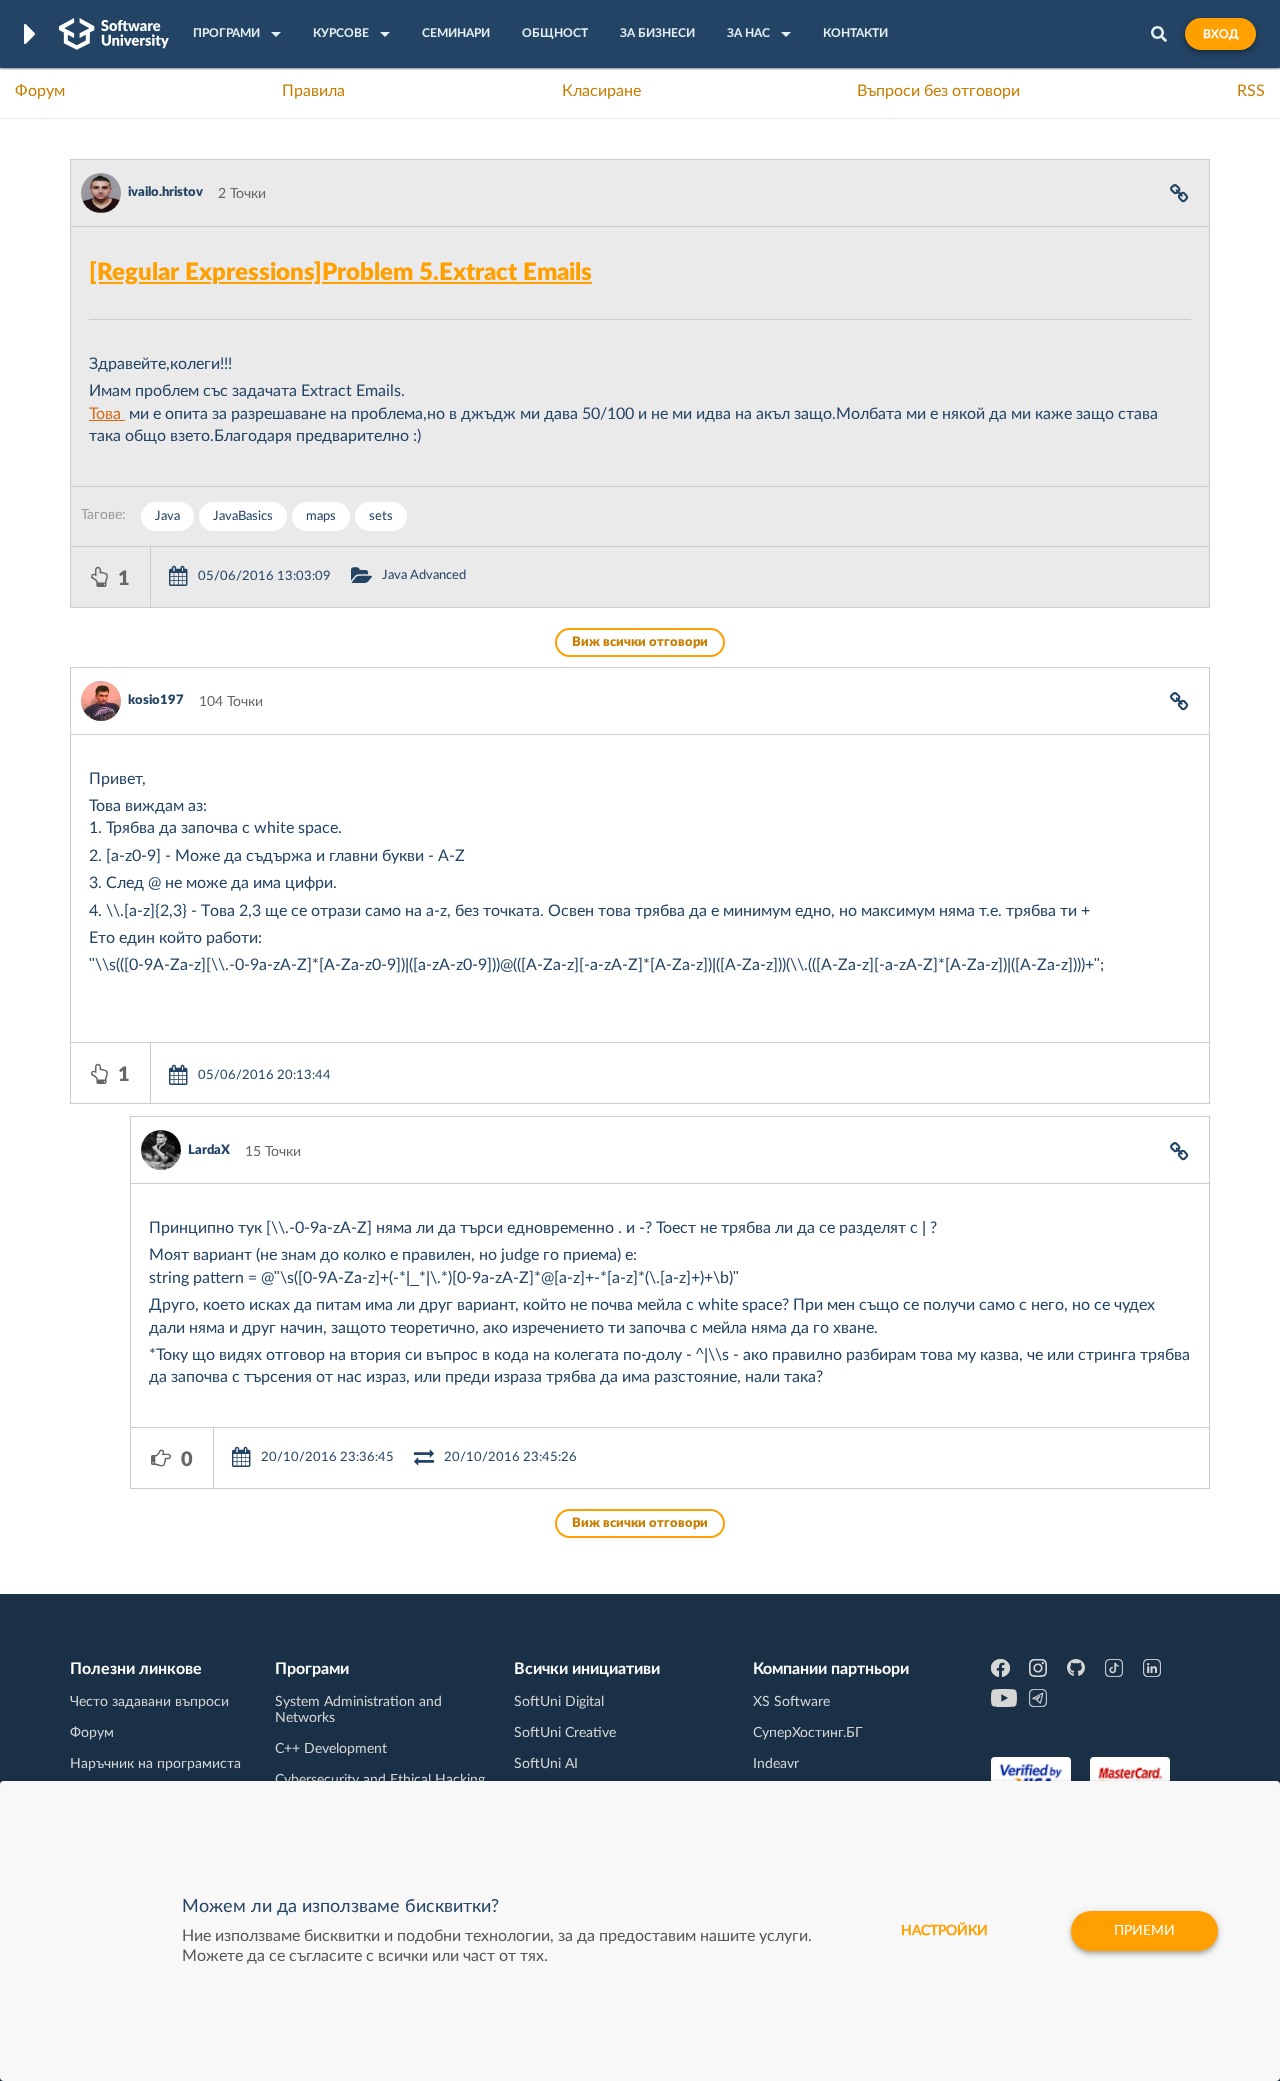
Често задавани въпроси (149, 1702)
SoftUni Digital (559, 1702)
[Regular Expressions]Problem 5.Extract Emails (340, 273)
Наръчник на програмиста (155, 1764)
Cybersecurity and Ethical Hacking (380, 1780)
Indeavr (776, 1764)
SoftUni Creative (565, 1733)
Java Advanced (424, 575)
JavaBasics (243, 516)
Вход (1220, 34)
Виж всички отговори (640, 642)
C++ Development (331, 1749)
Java (167, 516)
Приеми (1144, 1931)
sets (381, 516)
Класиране (601, 91)
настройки (944, 1931)
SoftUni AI (546, 1764)
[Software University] (114, 34)
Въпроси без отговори (938, 91)
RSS (1251, 91)
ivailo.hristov (165, 192)
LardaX (209, 1150)
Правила (313, 91)
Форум (40, 91)
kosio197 (156, 700)
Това (107, 414)
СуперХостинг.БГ (808, 1733)
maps (321, 516)
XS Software (791, 1702)
